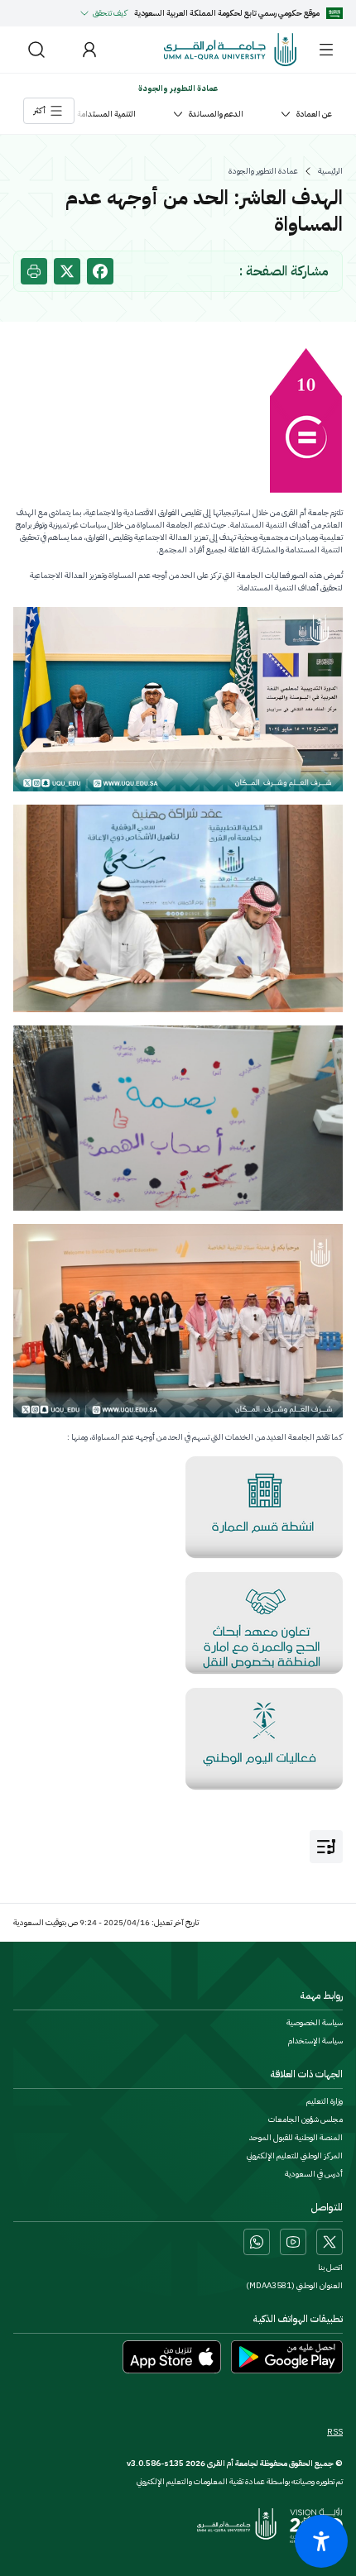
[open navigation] (326, 1847)
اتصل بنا (330, 2268)
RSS (335, 2432)
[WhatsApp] (257, 2242)
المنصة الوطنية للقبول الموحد (296, 2138)
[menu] (326, 50)
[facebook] (100, 271)
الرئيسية (330, 171)
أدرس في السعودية (314, 2174)
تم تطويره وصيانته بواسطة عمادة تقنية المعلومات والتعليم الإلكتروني (240, 2481)
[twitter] (67, 271)
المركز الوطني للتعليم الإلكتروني (295, 2156)
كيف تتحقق (110, 13)
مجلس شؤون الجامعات (305, 2120)
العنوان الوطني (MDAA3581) (294, 2286)
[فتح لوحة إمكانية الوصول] (321, 2541)
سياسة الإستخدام (315, 2041)
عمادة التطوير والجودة (263, 171)
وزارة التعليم (325, 2101)
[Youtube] (293, 2242)
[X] (330, 2242)
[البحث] (36, 50)
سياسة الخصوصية (315, 2023)
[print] (34, 271)
